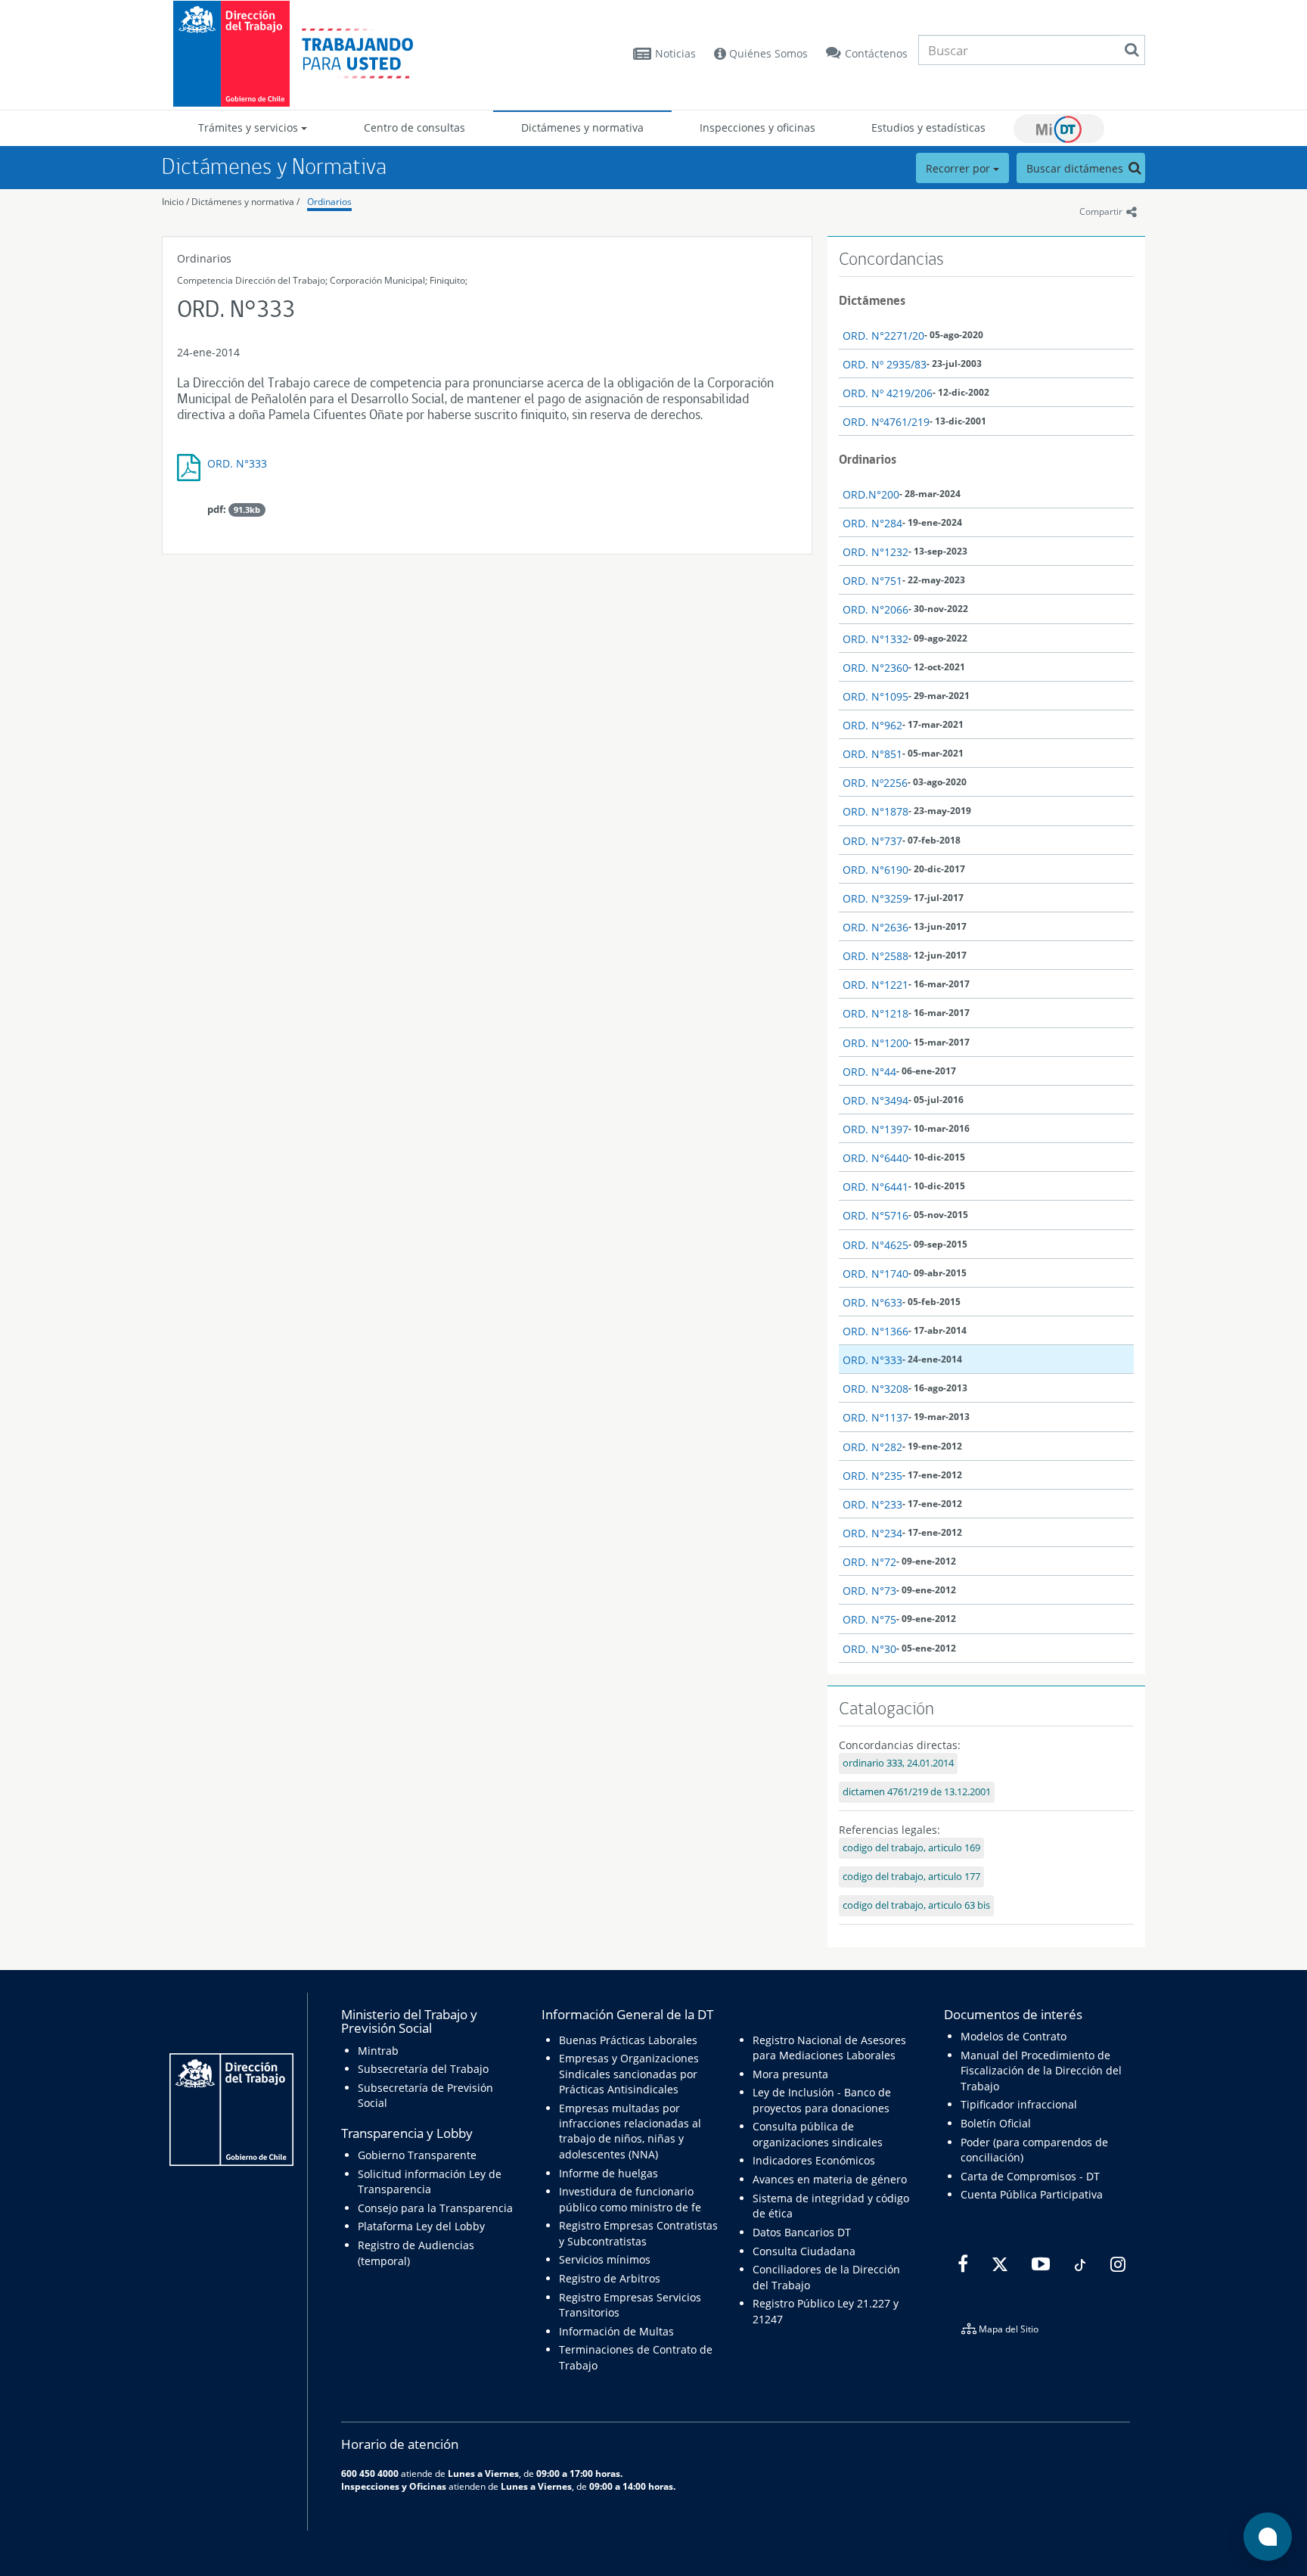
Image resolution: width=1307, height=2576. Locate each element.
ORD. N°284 (872, 523)
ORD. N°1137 (875, 1417)
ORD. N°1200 (875, 1043)
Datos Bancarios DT (802, 2232)
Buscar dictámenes (1076, 168)
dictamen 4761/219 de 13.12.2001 (917, 1792)
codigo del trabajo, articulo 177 (911, 1877)
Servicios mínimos (605, 2259)
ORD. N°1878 (875, 811)
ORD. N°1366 (875, 1331)
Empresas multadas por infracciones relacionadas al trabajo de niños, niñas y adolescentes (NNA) (630, 2131)
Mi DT (1059, 129)
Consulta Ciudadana (804, 2251)
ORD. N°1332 (875, 639)
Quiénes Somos (767, 53)
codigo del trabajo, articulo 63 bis (916, 1905)
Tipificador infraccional (1019, 2104)
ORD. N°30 (869, 1649)
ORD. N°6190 (875, 870)
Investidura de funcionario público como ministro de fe (630, 2199)
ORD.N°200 (871, 494)
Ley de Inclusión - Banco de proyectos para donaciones (822, 2100)
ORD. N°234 (872, 1533)
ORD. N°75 (869, 1619)
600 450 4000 (370, 2473)
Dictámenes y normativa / (245, 202)
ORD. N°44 (869, 1072)
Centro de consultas (414, 127)
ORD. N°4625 (875, 1245)
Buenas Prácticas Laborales (628, 2040)
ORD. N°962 (872, 725)
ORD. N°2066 (875, 609)
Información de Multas (616, 2331)
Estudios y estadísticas (928, 127)
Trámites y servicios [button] (250, 127)
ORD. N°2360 (875, 668)
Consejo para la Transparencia (435, 2208)
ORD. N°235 (872, 1476)
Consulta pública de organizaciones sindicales (818, 2134)
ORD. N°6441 (875, 1187)
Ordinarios (329, 202)
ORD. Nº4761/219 (886, 422)
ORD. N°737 (872, 841)
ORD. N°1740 (875, 1274)
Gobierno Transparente (417, 2155)
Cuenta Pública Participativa (1032, 2194)
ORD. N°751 (872, 581)
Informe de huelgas (608, 2173)
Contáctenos (876, 53)
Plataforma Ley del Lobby (421, 2226)
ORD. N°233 (872, 1504)
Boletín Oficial (996, 2123)
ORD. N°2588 (875, 956)
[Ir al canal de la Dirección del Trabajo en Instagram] (1116, 2265)
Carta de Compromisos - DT (1030, 2176)
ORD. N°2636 (875, 927)
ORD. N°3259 (875, 898)
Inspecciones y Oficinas (394, 2486)
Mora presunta (790, 2074)
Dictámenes (872, 300)
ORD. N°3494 (875, 1100)
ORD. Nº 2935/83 (885, 364)
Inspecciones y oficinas (758, 127)
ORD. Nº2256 (875, 783)
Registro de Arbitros (610, 2278)
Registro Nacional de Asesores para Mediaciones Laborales (829, 2048)
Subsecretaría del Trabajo (423, 2069)
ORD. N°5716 (875, 1215)
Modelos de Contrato (1014, 2036)
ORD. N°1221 (875, 985)
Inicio (173, 202)
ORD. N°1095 (875, 696)
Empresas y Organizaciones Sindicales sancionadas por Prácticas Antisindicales (629, 2074)
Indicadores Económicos (814, 2160)
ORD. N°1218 (875, 1013)
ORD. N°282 (872, 1447)
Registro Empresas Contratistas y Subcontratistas (638, 2233)
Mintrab (378, 2051)
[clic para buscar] (1132, 50)
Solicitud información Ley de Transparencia (430, 2181)
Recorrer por (959, 168)
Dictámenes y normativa (582, 127)
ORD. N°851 (872, 754)
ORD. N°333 (237, 463)
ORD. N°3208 (875, 1389)
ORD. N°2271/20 (883, 336)
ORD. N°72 (869, 1562)
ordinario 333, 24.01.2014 (898, 1763)
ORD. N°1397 (875, 1129)
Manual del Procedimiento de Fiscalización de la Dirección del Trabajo (1041, 2071)
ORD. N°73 (869, 1591)
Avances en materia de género (830, 2179)
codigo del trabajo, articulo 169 (911, 1848)
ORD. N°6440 (875, 1158)
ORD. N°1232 (875, 552)
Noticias (675, 53)
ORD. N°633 (872, 1302)
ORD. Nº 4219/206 (888, 393)
